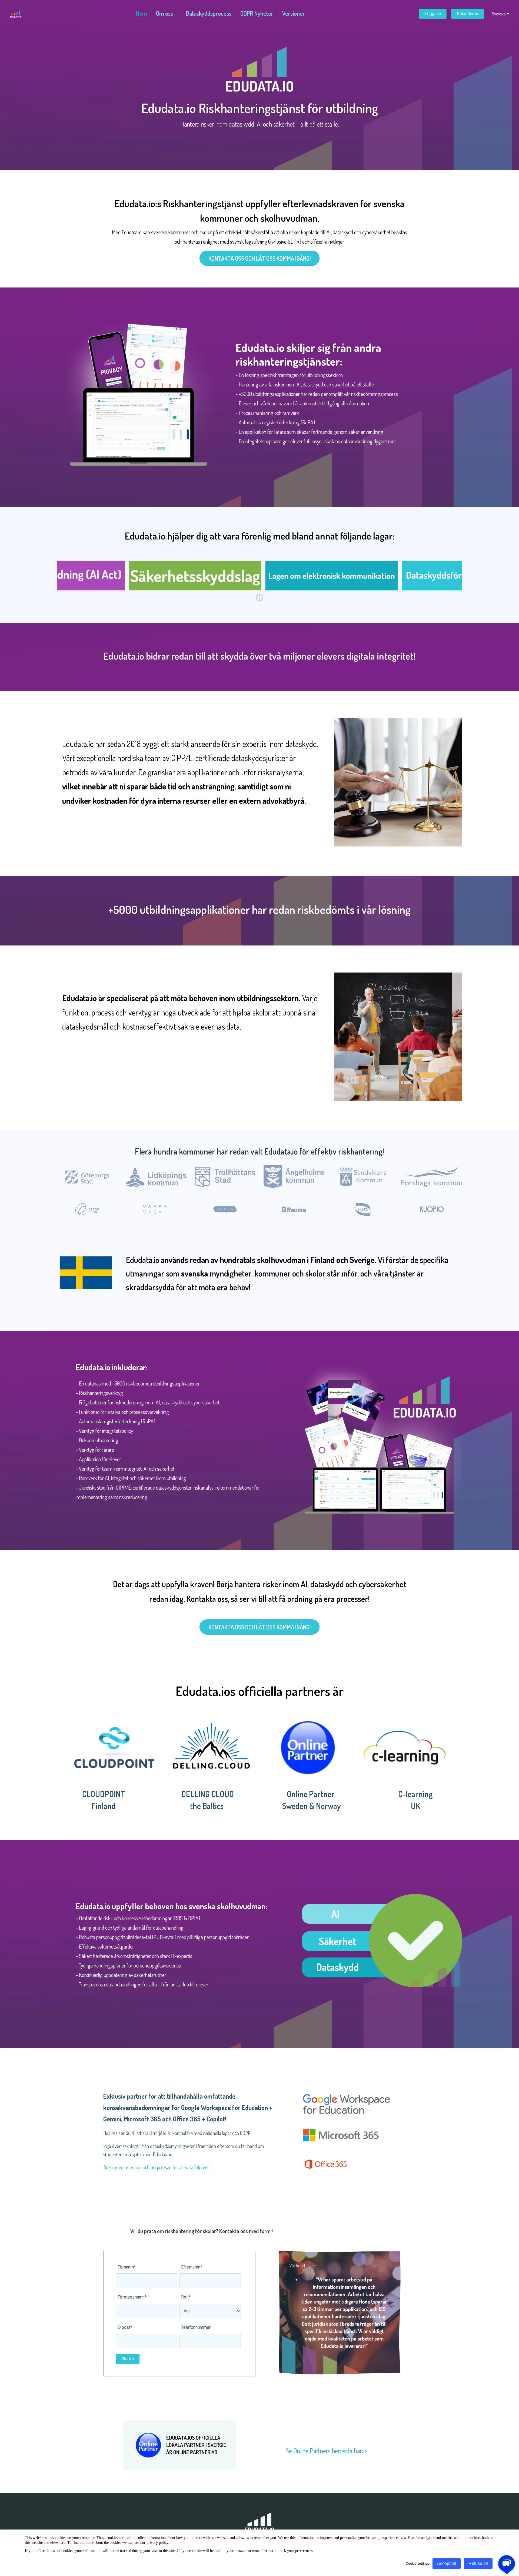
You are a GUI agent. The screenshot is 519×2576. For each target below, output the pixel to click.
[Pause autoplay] (260, 598)
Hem (142, 13)
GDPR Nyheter (257, 13)
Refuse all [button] (478, 2563)
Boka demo (468, 14)
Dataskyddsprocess (209, 13)
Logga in (433, 14)
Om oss (164, 13)
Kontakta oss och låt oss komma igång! (259, 258)
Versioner (294, 13)
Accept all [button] (447, 2563)
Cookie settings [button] (417, 2563)
